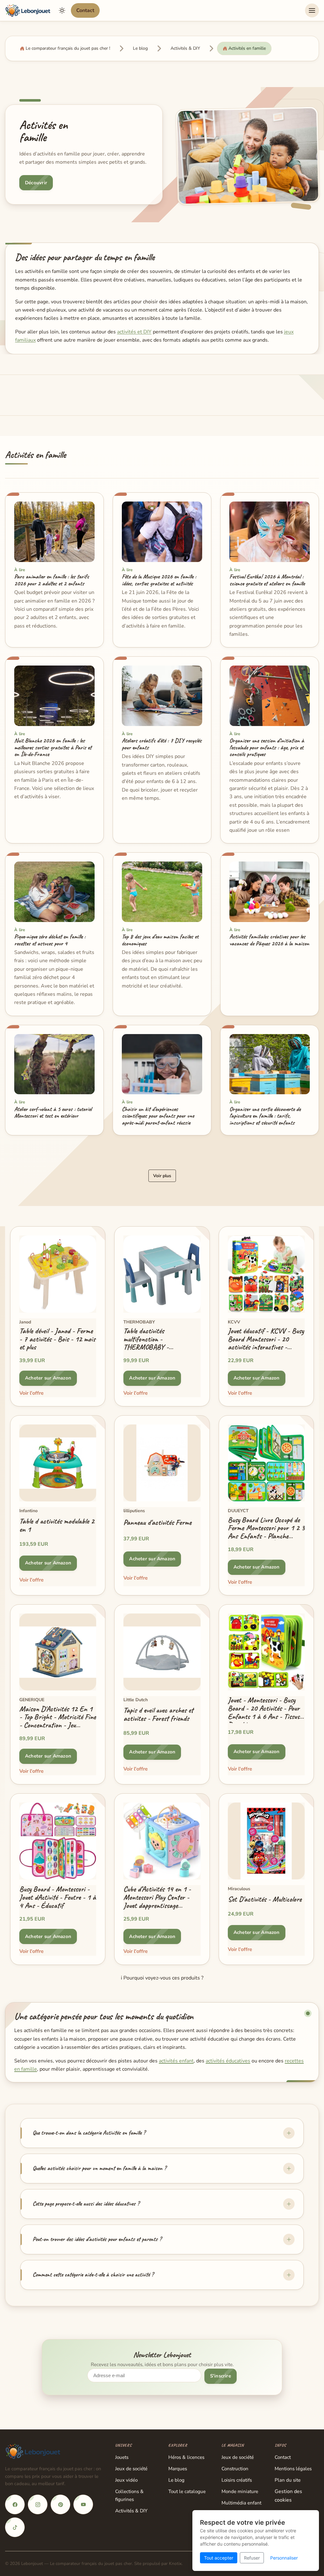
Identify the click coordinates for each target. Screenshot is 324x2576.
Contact (85, 10)
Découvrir (36, 183)
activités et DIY (134, 332)
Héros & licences (186, 2457)
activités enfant (176, 2061)
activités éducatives (228, 2061)
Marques (178, 2469)
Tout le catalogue (187, 2491)
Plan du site (288, 2480)
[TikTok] (15, 2527)
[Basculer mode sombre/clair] (62, 10)
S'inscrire (221, 2376)
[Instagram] (38, 2504)
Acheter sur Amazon (48, 1378)
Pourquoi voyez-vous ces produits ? (162, 1978)
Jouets (122, 2457)
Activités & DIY (131, 2511)
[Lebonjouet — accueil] (28, 10)
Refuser (252, 2558)
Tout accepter (219, 2558)
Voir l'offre (31, 1393)
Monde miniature (240, 2491)
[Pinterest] (60, 2504)
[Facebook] (15, 2504)
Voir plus (162, 1176)
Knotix (175, 2563)
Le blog (176, 2480)
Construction (235, 2469)
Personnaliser (284, 2558)
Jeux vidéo (126, 2480)
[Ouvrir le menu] (312, 10)
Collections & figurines (129, 2495)
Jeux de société (131, 2469)
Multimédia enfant (241, 2503)
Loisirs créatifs (237, 2480)
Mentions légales (293, 2469)
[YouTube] (83, 2504)
